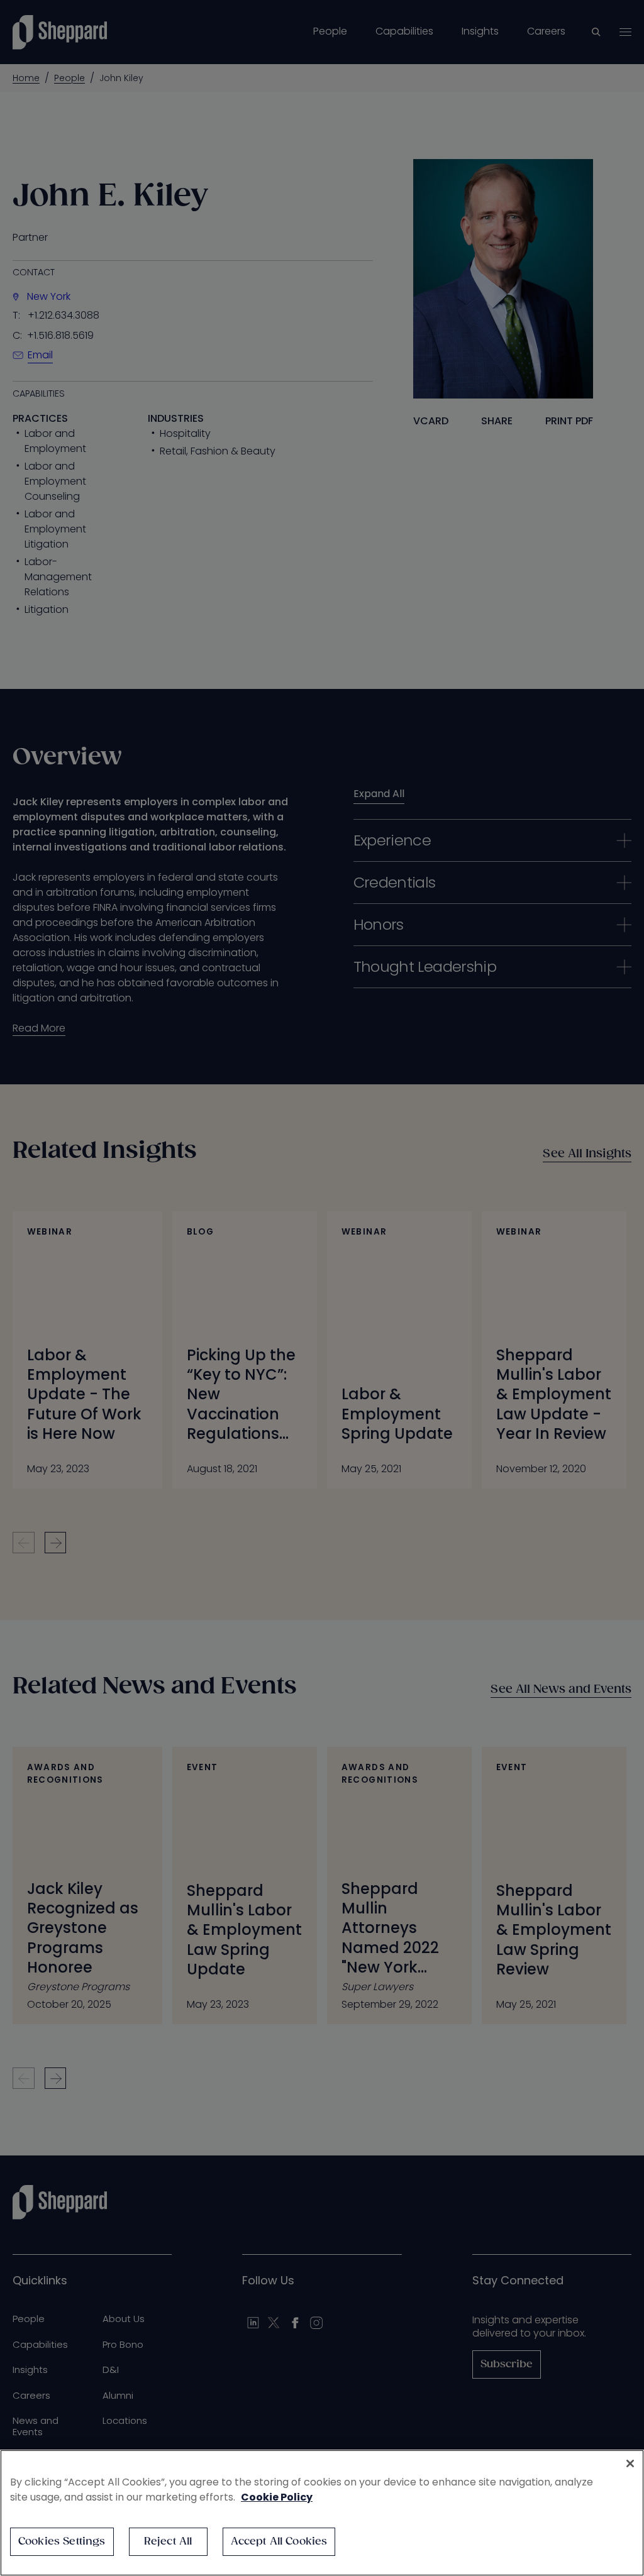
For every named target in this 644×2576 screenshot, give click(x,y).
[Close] (630, 2463)
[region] (322, 2513)
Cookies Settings (62, 2542)
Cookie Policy (277, 2497)
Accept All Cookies (279, 2542)
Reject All (168, 2542)
